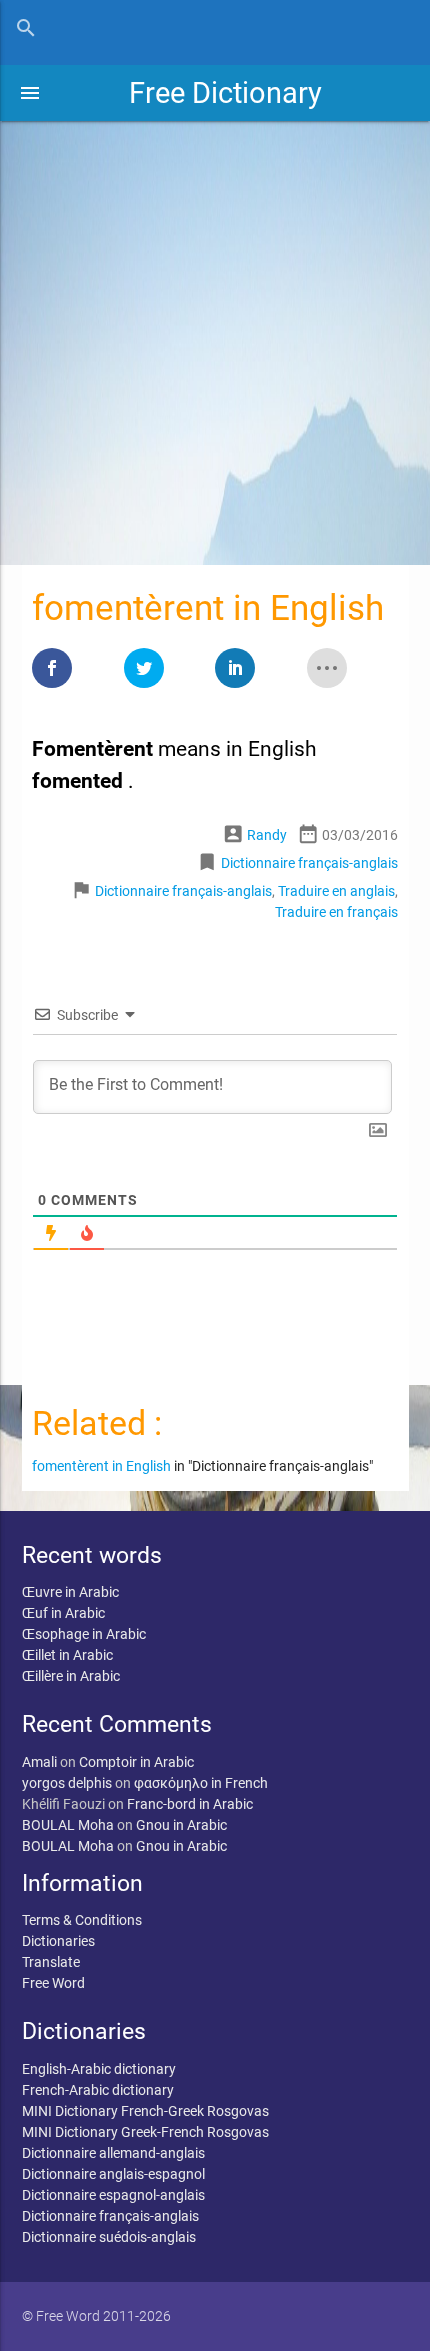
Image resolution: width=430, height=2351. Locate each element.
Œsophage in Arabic (84, 1634)
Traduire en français (336, 912)
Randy (267, 835)
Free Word (53, 1983)
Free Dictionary (225, 93)
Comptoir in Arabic (136, 1762)
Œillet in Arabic (67, 1655)
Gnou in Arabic (181, 1825)
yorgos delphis (67, 1783)
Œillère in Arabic (71, 1676)
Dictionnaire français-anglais (309, 863)
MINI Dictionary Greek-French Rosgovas (145, 2132)
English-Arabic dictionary (99, 2069)
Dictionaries (58, 1941)
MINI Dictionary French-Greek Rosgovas (145, 2111)
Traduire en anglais (336, 891)
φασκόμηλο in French (201, 1783)
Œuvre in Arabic (70, 1592)
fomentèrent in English (101, 1466)
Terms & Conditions (82, 1920)
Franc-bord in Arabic (190, 1804)
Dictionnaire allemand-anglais (113, 2153)
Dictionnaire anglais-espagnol (113, 2174)
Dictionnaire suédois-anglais (109, 2237)
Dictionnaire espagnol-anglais (113, 2195)
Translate (51, 1962)
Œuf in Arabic (63, 1613)
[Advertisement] (215, 336)
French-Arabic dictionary (98, 2090)
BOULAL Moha (68, 1825)
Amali (39, 1762)
